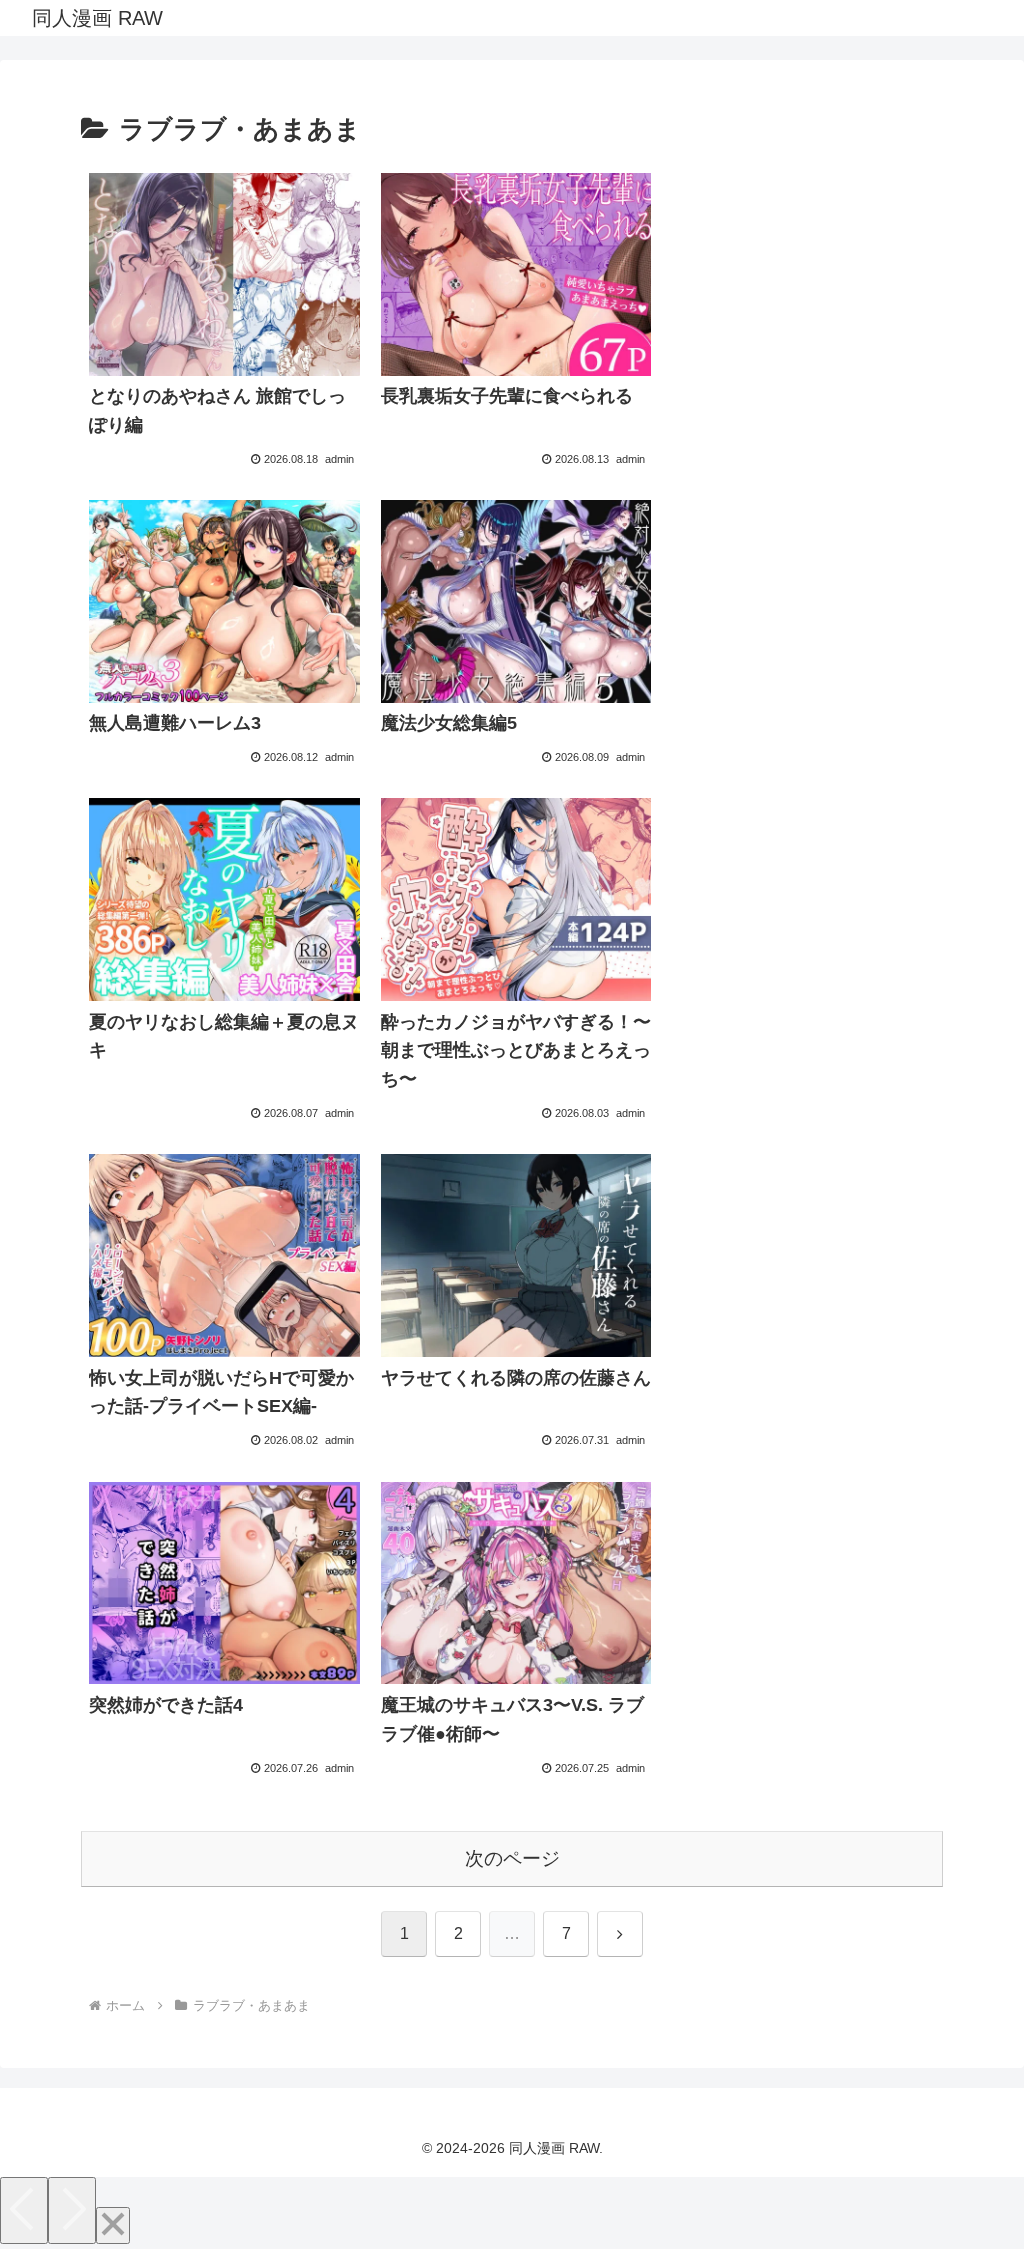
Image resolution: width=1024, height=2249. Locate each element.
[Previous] (24, 2210)
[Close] (113, 2225)
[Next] (72, 2210)
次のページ (512, 1858)
